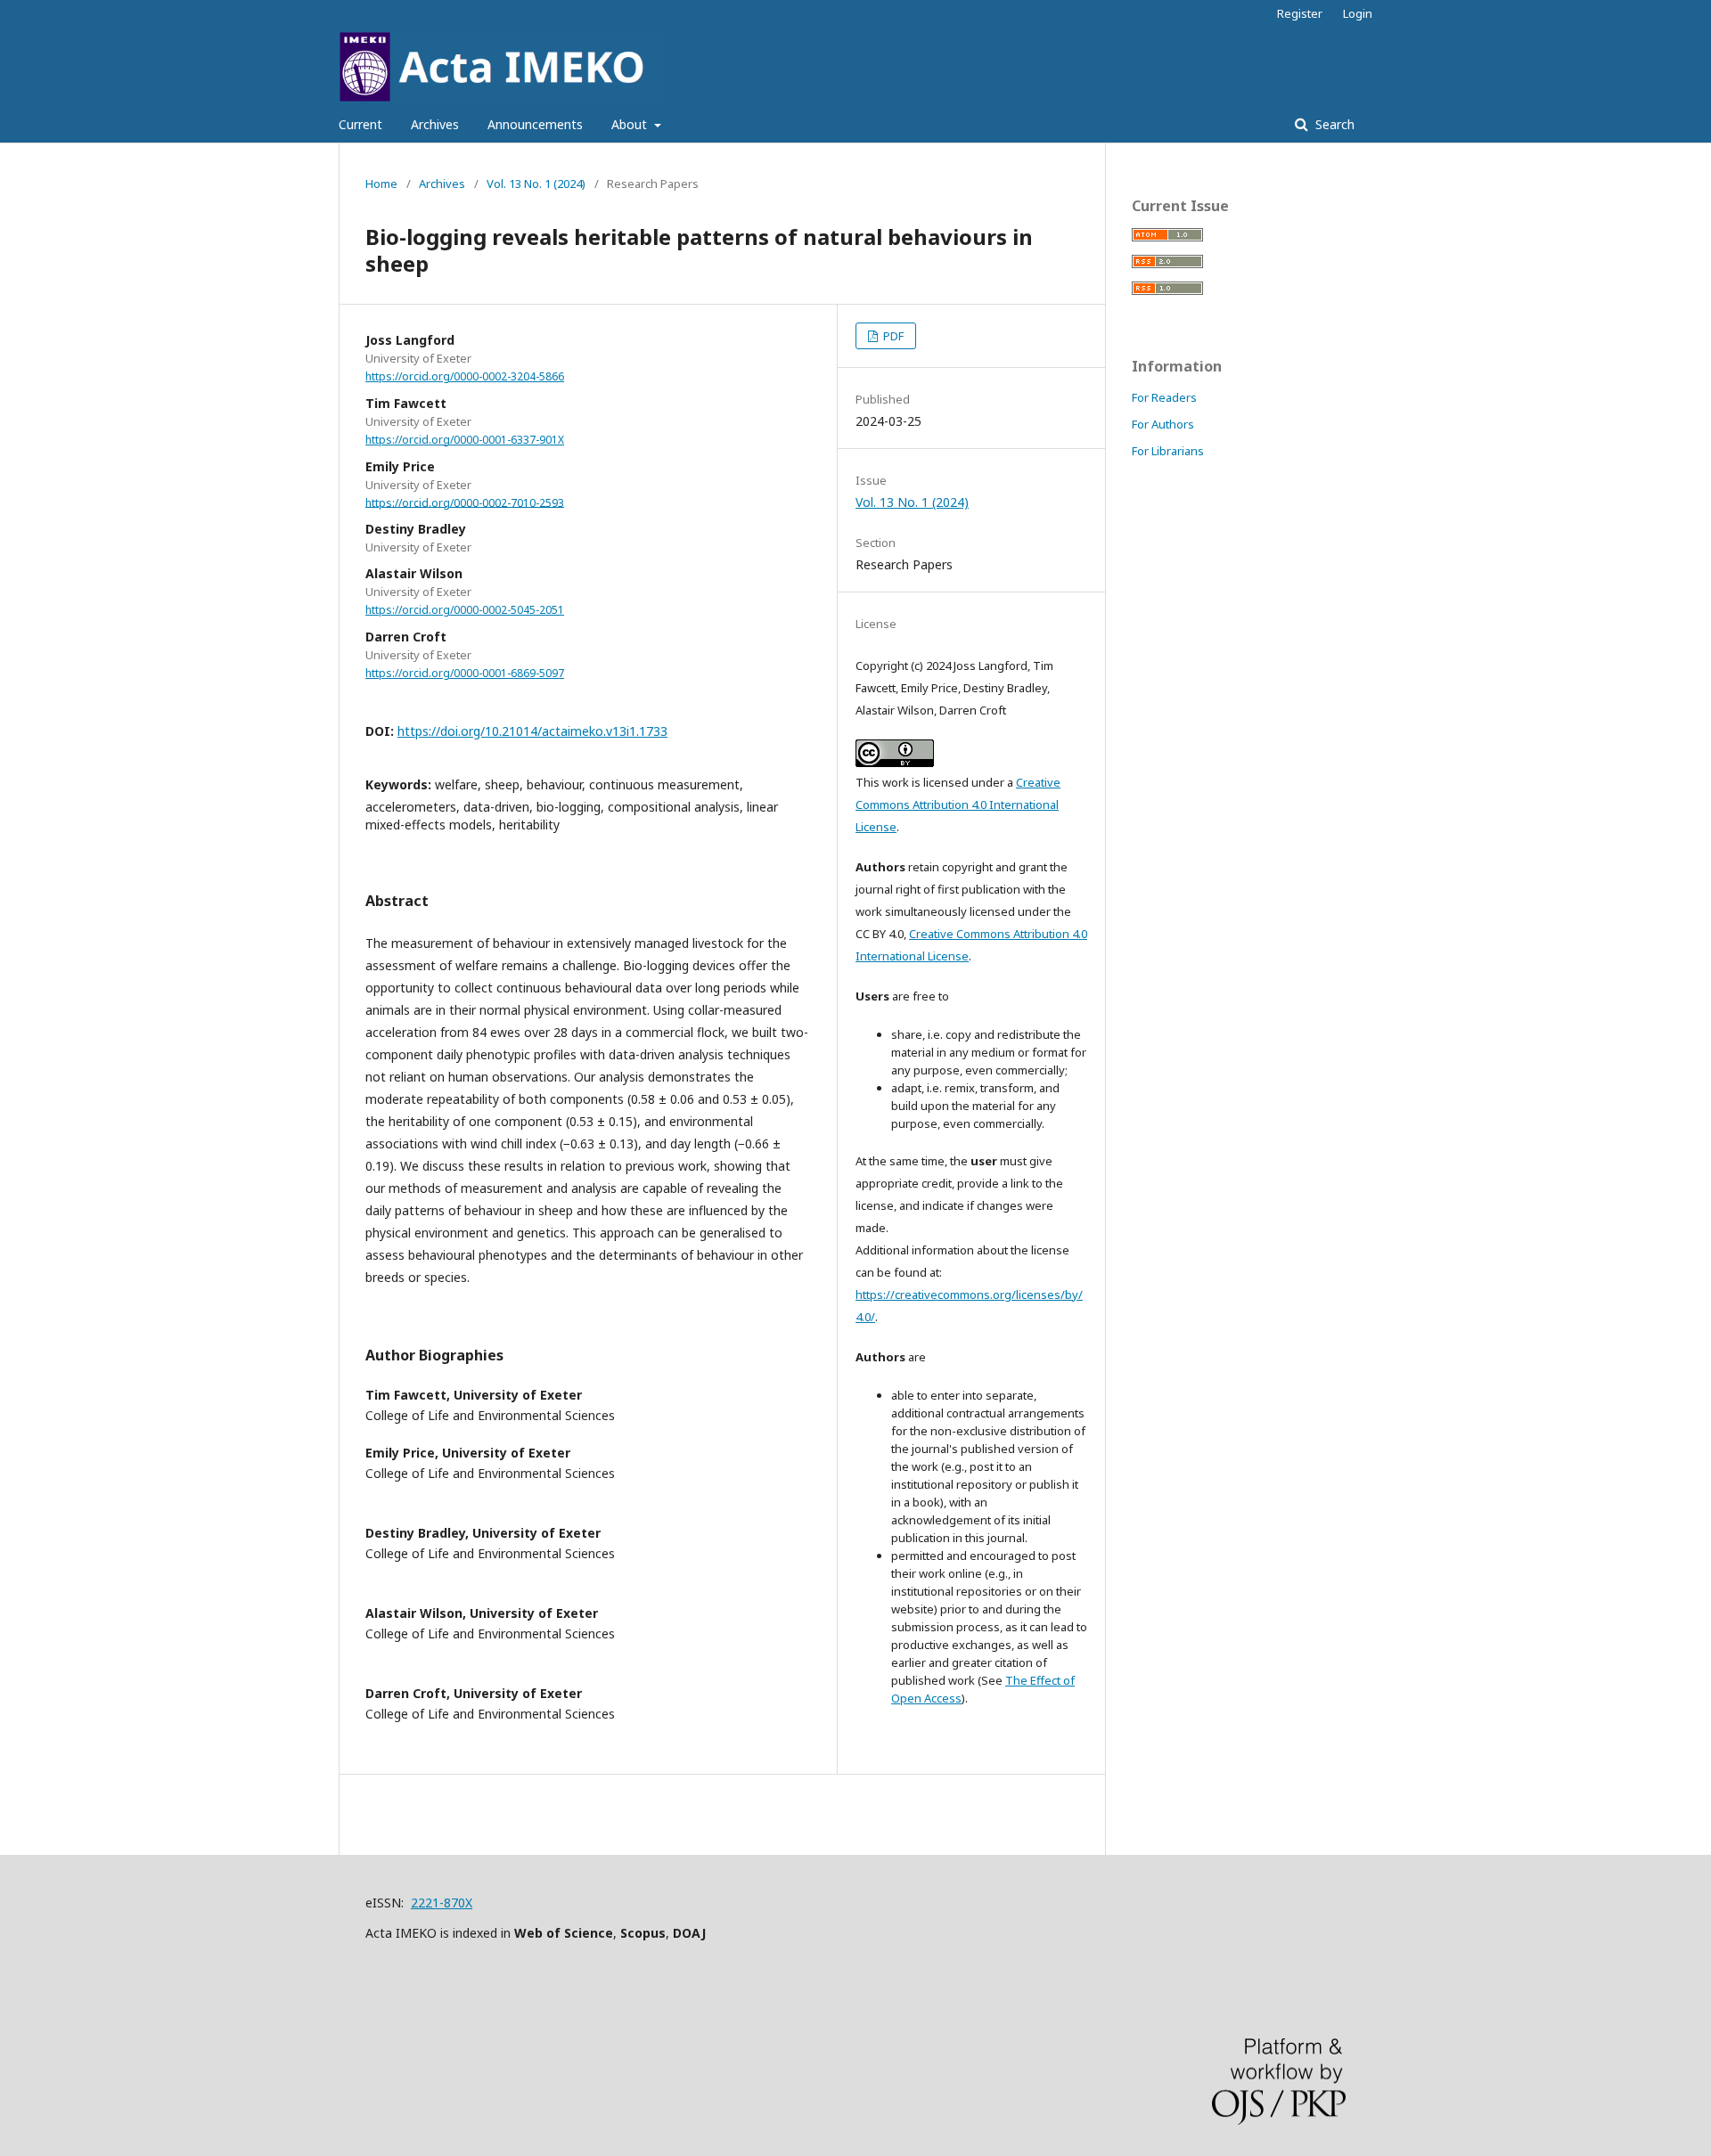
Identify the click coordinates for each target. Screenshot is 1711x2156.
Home (381, 184)
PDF (892, 336)
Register (1300, 13)
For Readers (1164, 397)
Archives (435, 124)
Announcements (535, 124)
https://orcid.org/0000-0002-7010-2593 (465, 502)
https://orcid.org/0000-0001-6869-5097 (465, 673)
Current (360, 124)
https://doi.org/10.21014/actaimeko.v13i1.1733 (532, 731)
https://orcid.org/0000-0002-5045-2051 (465, 610)
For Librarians (1168, 451)
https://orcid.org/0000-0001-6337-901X (465, 440)
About (631, 124)
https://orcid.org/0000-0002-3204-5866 (465, 376)
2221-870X (442, 1903)
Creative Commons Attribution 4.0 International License (958, 804)
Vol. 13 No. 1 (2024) (536, 184)
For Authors (1163, 424)
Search (1333, 124)
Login (1358, 13)
